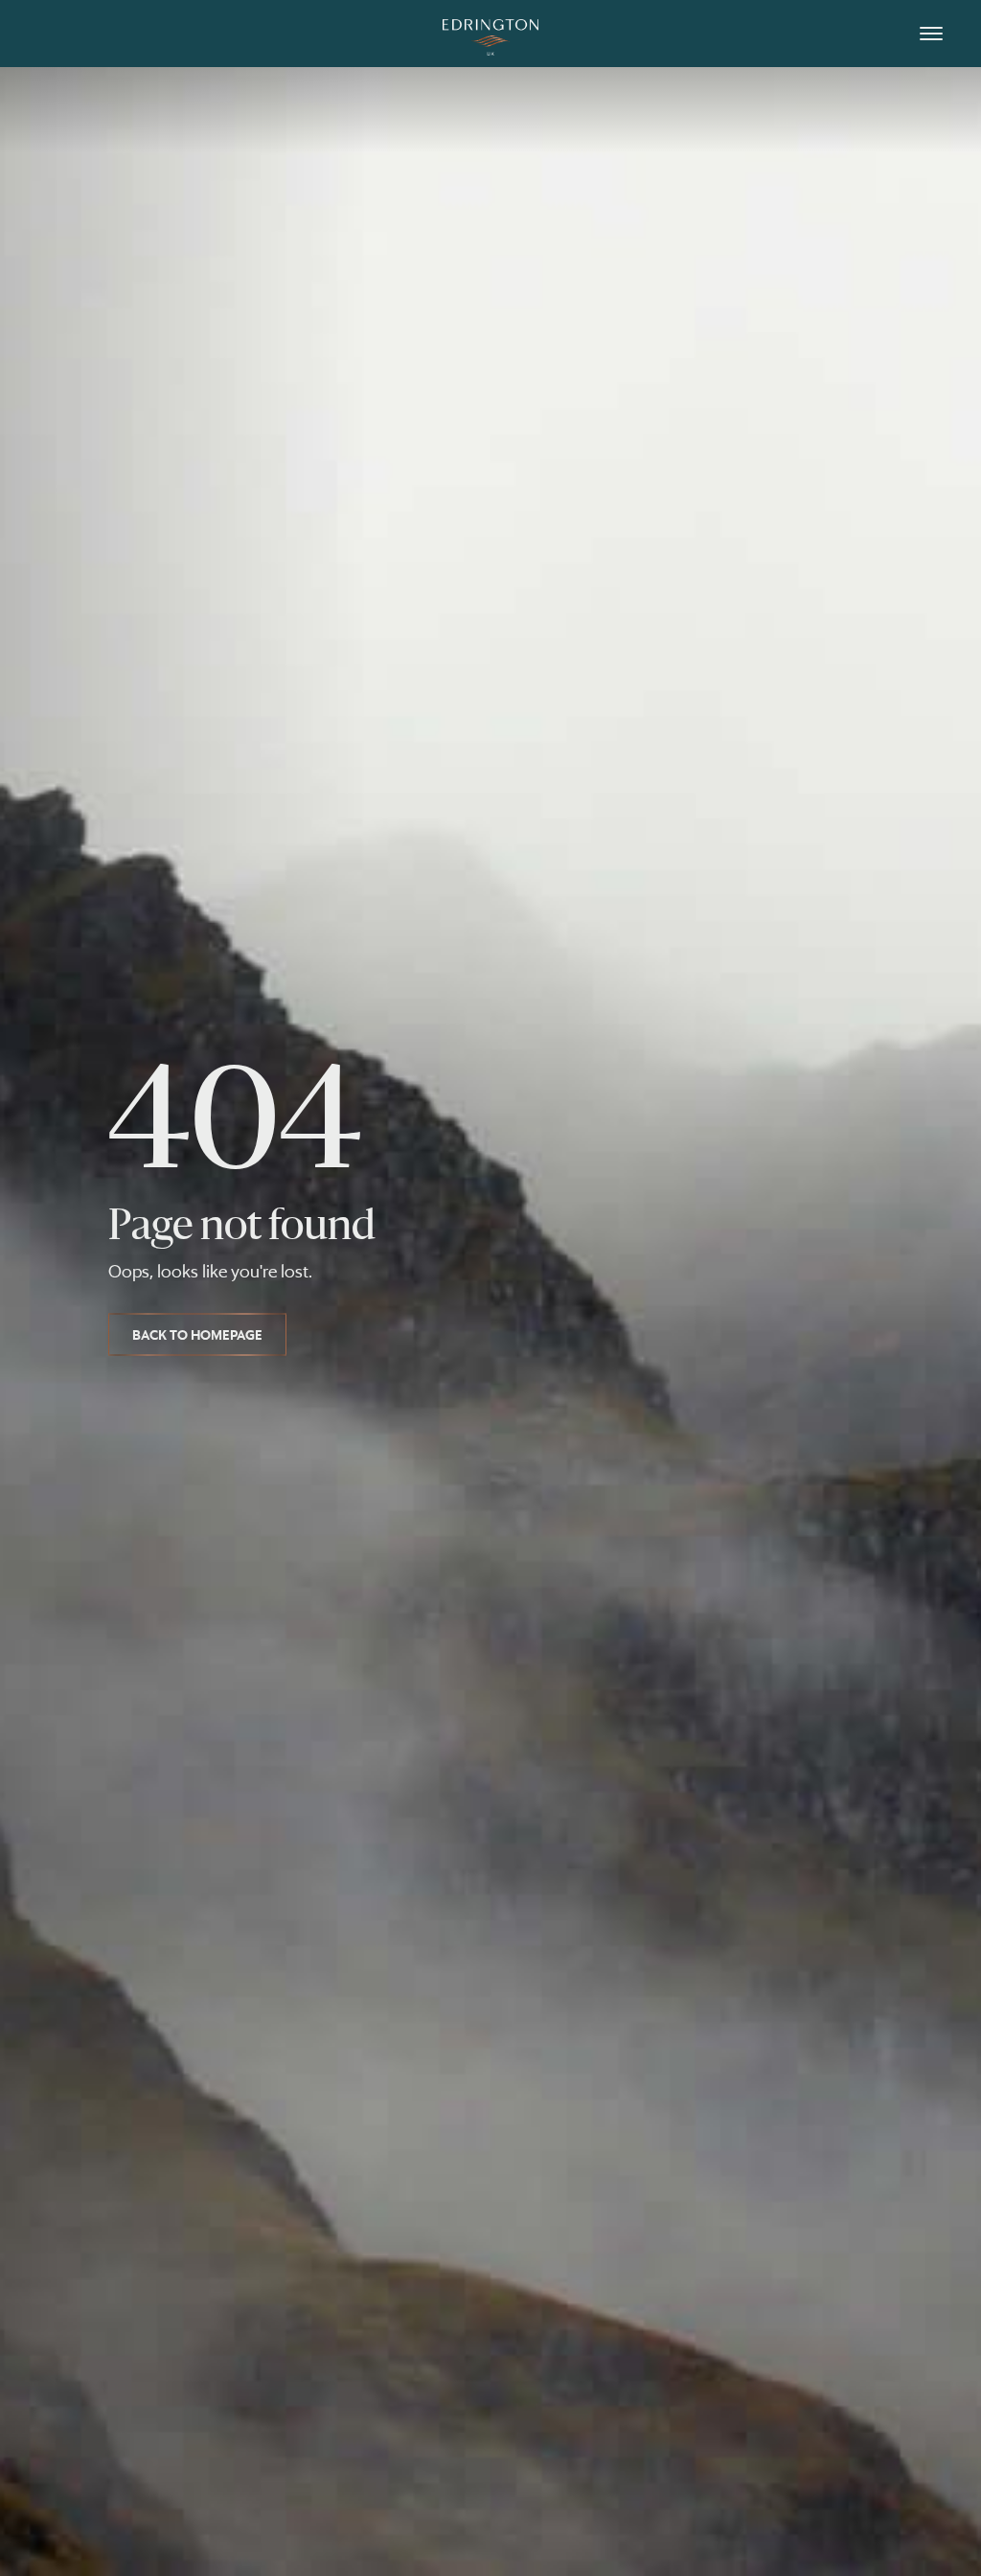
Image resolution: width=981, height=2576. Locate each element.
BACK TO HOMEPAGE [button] (197, 1334)
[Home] (490, 34)
